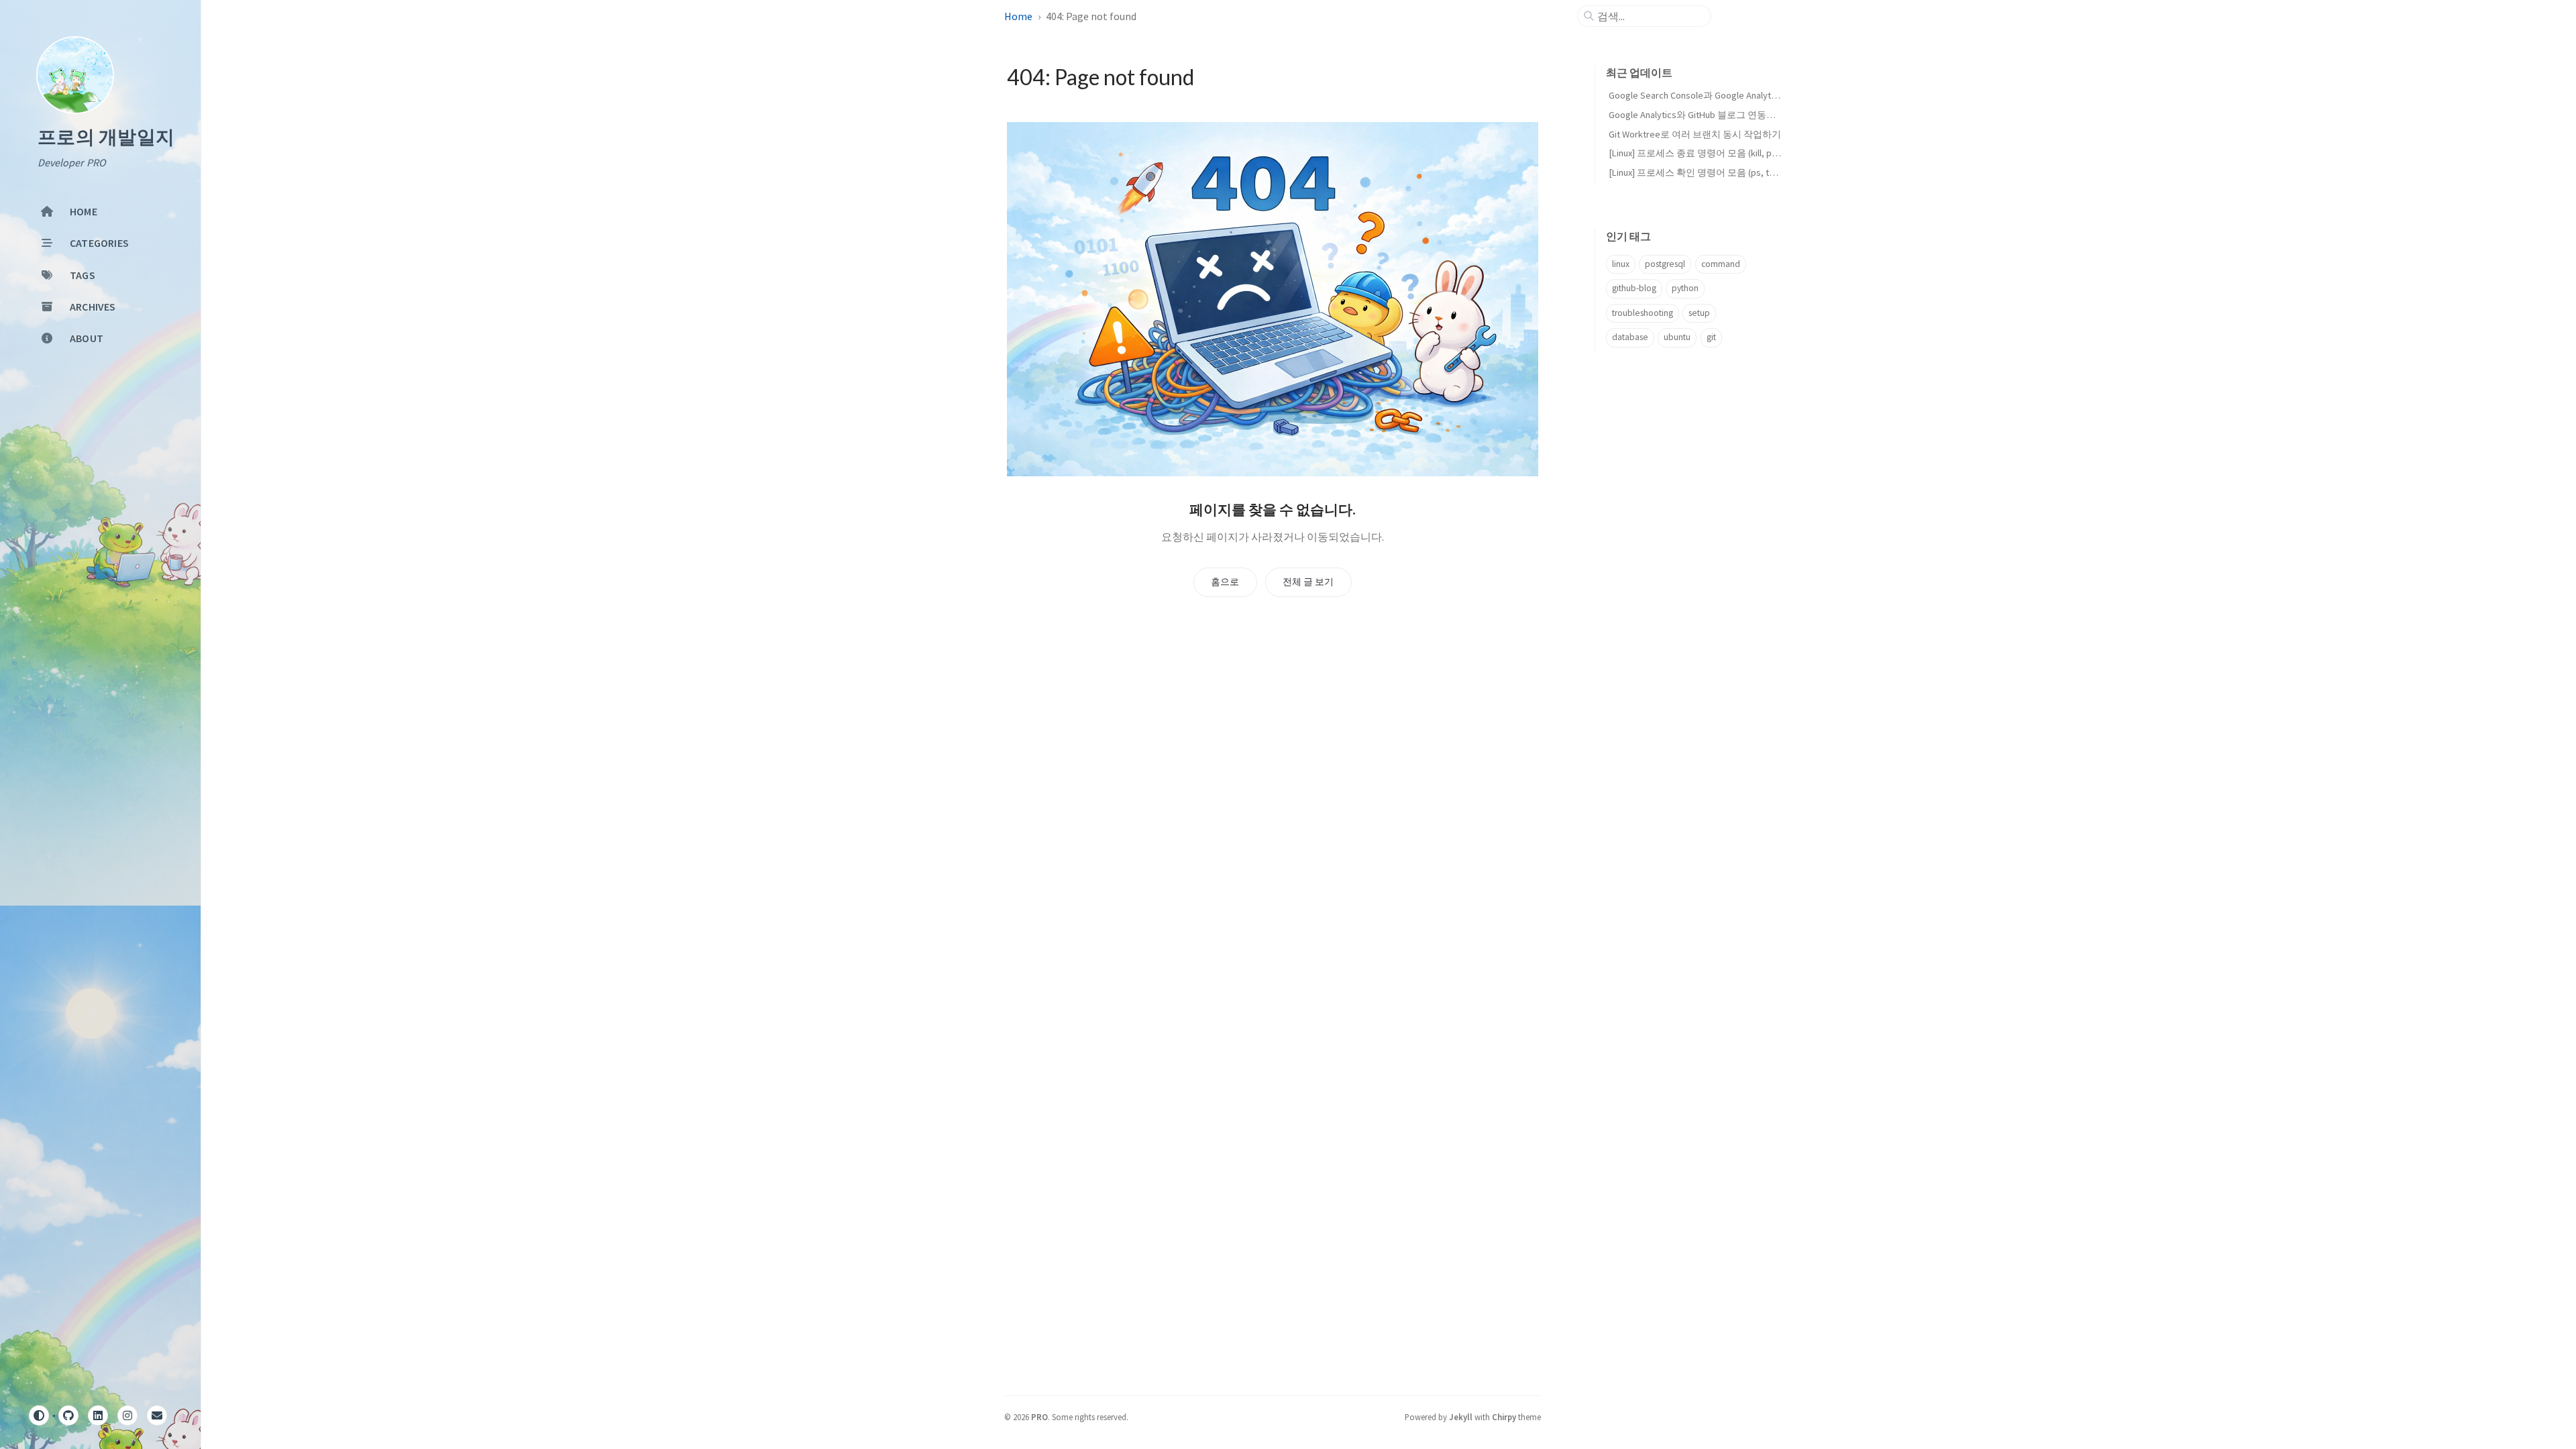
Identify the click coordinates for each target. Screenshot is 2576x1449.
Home (1018, 16)
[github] (68, 1415)
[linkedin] (98, 1415)
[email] (157, 1415)
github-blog (1634, 288)
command (1721, 264)
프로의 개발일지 (106, 138)
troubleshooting (1643, 313)
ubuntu (1677, 337)
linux (1621, 264)
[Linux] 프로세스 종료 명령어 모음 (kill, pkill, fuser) (1710, 153)
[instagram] (127, 1415)
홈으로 (1225, 582)
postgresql (1665, 264)
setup (1699, 313)
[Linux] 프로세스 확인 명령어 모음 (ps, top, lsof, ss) (1712, 172)
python (1685, 288)
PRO (1039, 1417)
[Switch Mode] (39, 1415)
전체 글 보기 (1308, 582)
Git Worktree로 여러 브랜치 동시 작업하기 (1695, 134)
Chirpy (1504, 1417)
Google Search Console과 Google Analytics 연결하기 (1715, 95)
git (1711, 337)
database (1630, 337)
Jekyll (1461, 1417)
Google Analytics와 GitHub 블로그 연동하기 (1697, 115)
